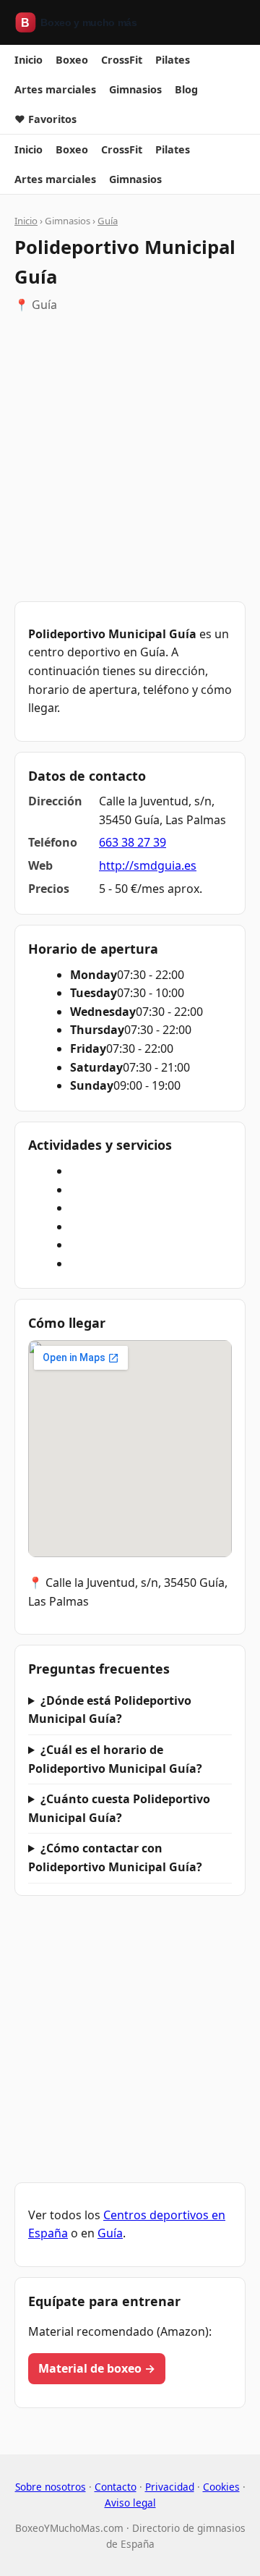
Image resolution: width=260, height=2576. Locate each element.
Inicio (29, 60)
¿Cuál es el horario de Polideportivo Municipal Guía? (115, 1759)
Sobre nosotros (51, 2487)
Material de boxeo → (97, 2368)
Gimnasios (135, 89)
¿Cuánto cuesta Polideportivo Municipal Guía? (119, 1808)
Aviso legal (130, 2503)
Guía (108, 221)
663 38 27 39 (133, 842)
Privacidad (170, 2487)
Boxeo (72, 60)
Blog (186, 89)
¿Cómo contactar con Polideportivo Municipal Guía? (115, 1857)
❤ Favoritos (45, 119)
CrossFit (122, 60)
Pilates (173, 60)
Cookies (221, 2487)
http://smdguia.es (148, 865)
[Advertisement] (130, 458)
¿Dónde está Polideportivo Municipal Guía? (110, 1710)
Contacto (116, 2487)
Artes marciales (55, 89)
